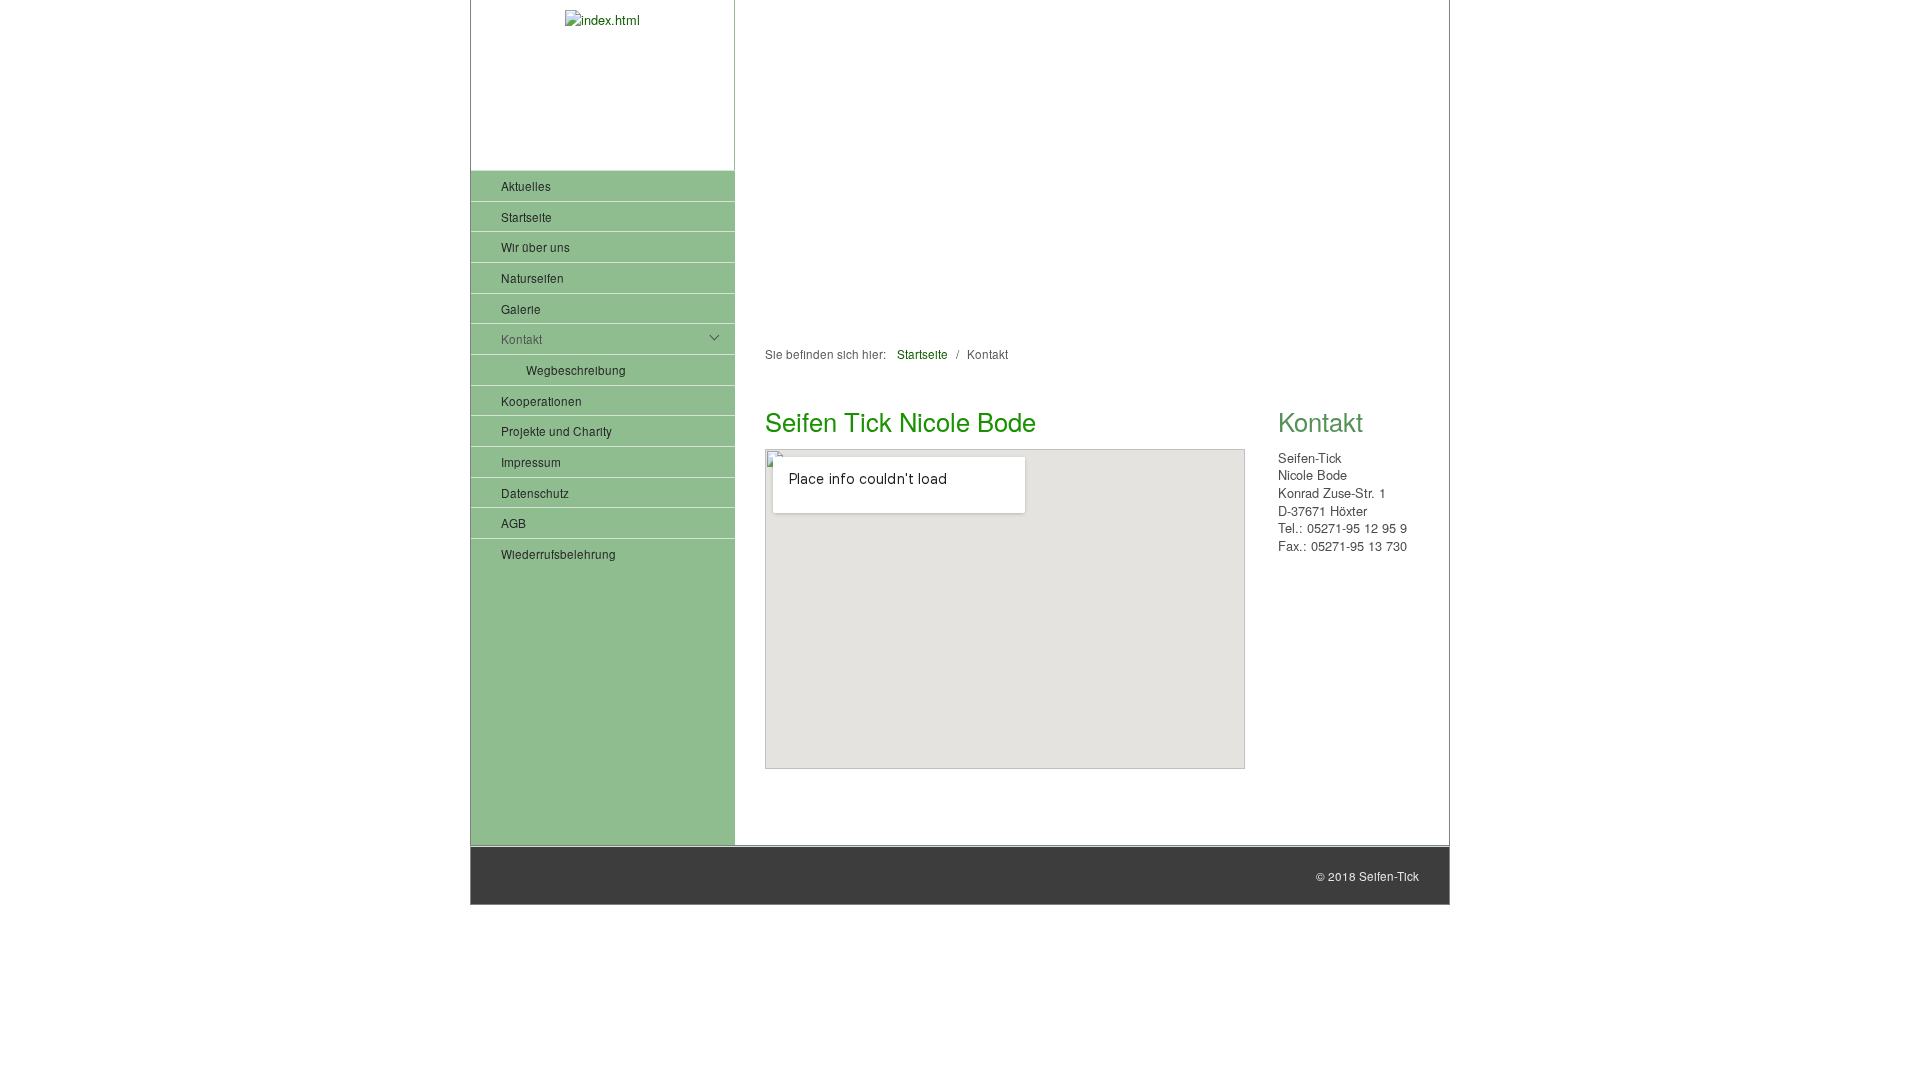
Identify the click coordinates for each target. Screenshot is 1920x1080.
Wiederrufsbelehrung (558, 553)
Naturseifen (532, 277)
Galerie (521, 308)
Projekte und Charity (556, 430)
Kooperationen (541, 400)
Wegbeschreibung (576, 369)
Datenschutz (535, 492)
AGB (513, 522)
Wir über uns (535, 246)
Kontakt (521, 338)
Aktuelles (526, 185)
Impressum (531, 461)
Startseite (526, 216)
